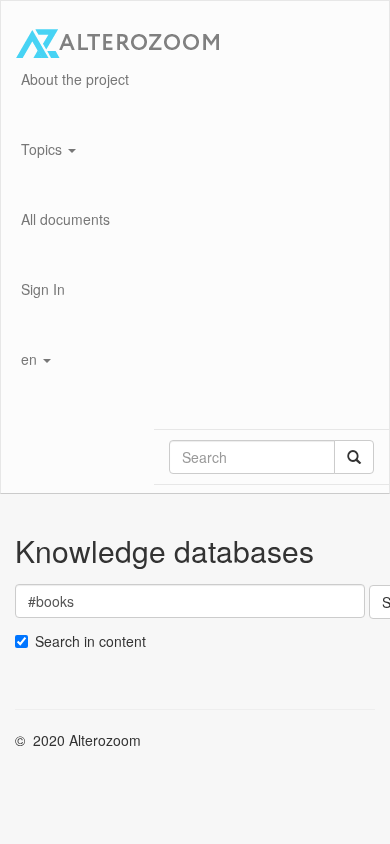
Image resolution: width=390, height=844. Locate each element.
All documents (65, 219)
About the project (75, 79)
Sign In (43, 289)
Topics (43, 149)
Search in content (90, 641)
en (31, 359)
